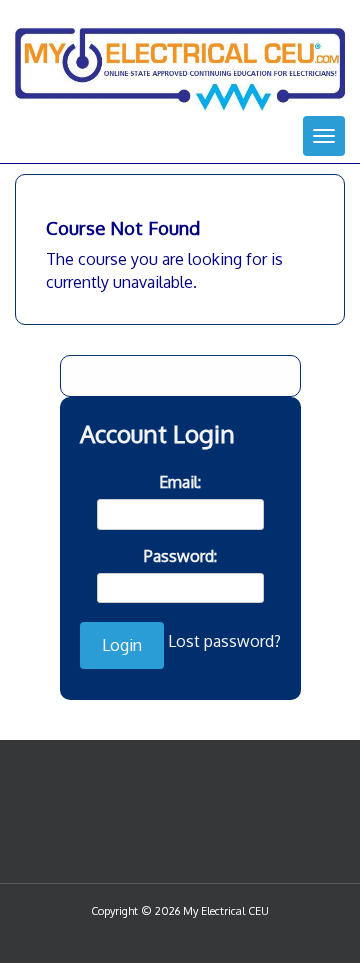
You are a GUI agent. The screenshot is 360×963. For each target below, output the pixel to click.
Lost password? (224, 641)
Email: (180, 482)
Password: (180, 556)
